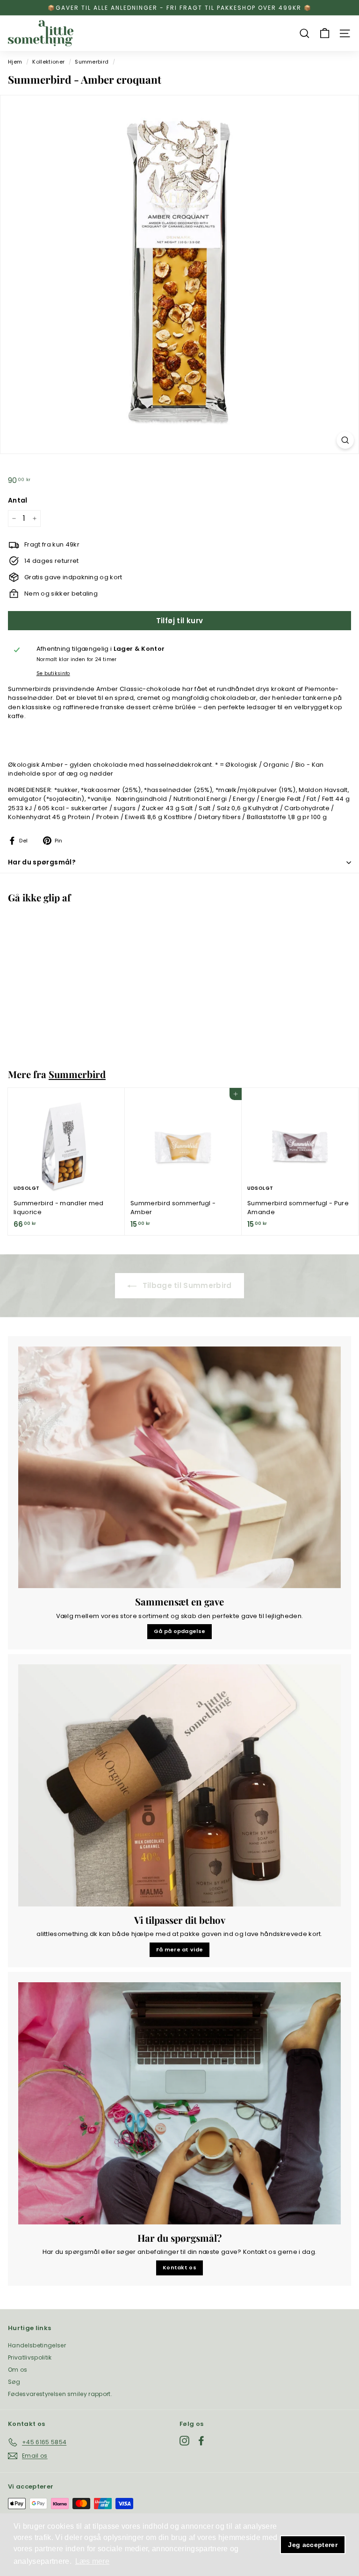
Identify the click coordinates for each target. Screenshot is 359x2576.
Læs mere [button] (93, 2561)
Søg (14, 2382)
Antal (18, 500)
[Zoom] (345, 440)
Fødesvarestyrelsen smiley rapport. (60, 2394)
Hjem (15, 62)
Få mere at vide (180, 1950)
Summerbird (92, 62)
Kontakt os (179, 2267)
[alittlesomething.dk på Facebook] (201, 2441)
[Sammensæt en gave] (179, 1468)
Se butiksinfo (53, 673)
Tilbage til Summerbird (186, 1285)
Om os (18, 2370)
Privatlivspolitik (30, 2357)
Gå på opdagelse (180, 1631)
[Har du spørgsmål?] (179, 2103)
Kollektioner (48, 62)
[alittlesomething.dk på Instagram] (184, 2441)
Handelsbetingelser (37, 2345)
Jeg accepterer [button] (313, 2545)
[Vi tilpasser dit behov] (179, 1785)
